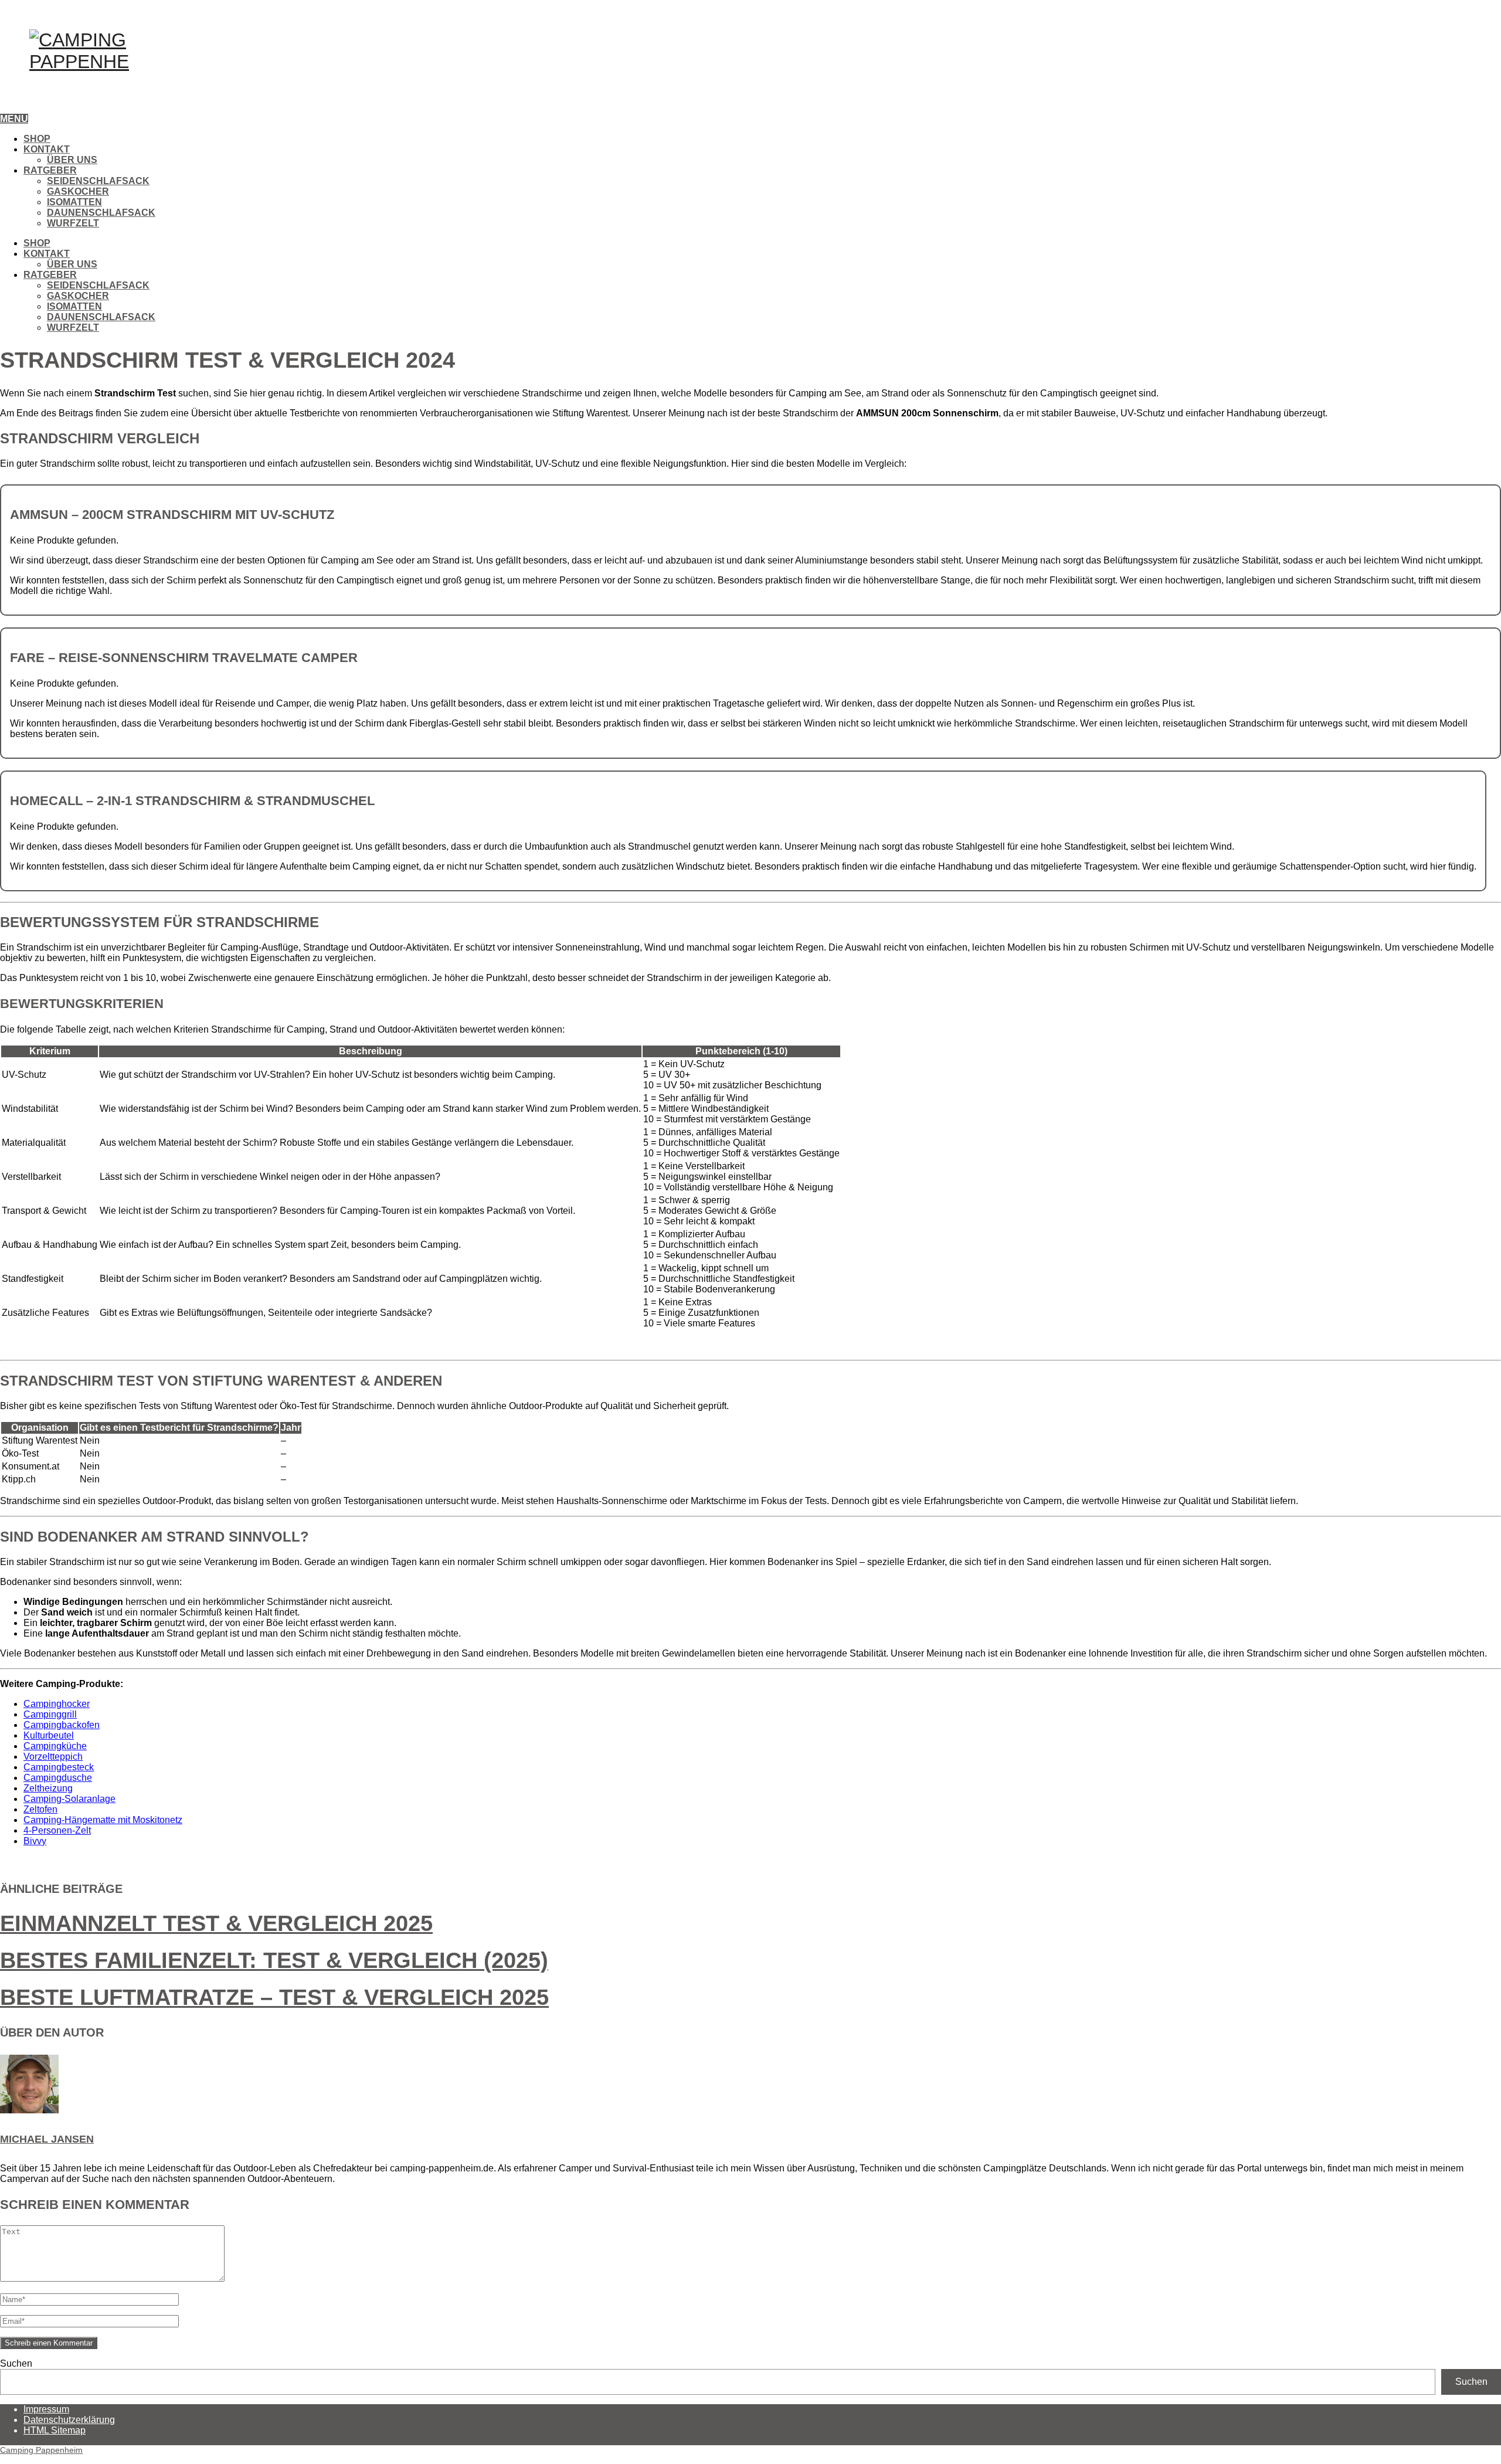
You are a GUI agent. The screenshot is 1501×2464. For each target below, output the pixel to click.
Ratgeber (50, 170)
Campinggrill (50, 1714)
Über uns (72, 160)
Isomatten (74, 202)
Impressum (46, 2409)
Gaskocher (78, 191)
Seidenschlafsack (98, 181)
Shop (37, 139)
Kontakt (47, 149)
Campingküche (55, 1746)
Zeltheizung (48, 1788)
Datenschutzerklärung (69, 2420)
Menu (14, 119)
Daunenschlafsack (101, 213)
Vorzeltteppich (53, 1757)
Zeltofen (40, 1809)
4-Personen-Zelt (57, 1830)
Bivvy (35, 1841)
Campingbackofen (62, 1725)
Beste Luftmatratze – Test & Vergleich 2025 (274, 1997)
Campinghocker (57, 1704)
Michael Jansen (47, 2139)
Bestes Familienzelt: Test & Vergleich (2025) (274, 1960)
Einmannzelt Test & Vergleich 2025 (216, 1923)
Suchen (16, 2363)
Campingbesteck (59, 1767)
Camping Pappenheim (41, 2450)
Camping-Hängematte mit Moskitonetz (103, 1820)
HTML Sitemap (55, 2430)
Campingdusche (58, 1778)
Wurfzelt (73, 223)
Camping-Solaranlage (69, 1799)
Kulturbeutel (49, 1735)
